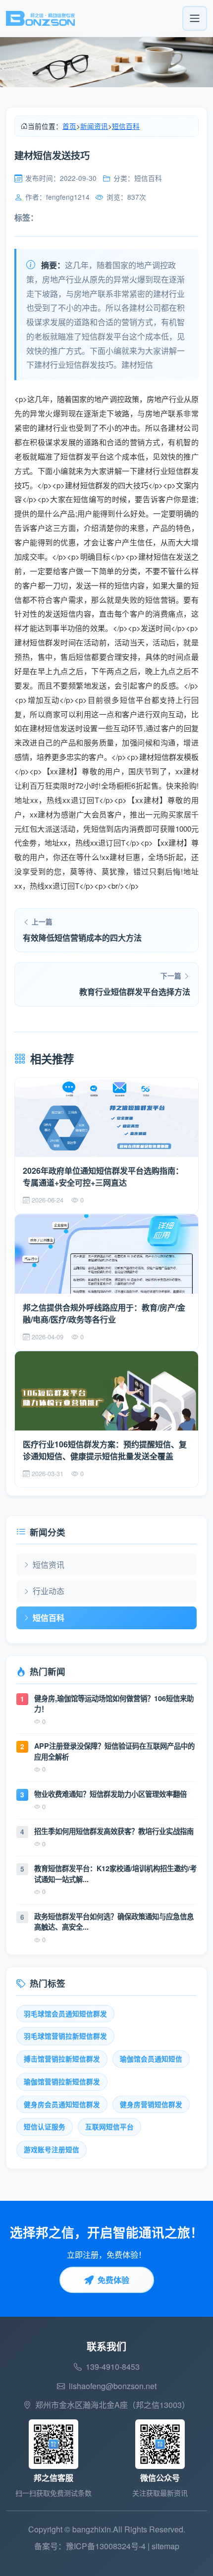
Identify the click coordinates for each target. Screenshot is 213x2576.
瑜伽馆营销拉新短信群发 (62, 2082)
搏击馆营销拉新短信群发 (62, 2059)
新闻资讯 (94, 126)
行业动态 (49, 1591)
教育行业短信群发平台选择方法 (135, 992)
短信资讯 (49, 1565)
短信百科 (126, 126)
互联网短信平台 (109, 2127)
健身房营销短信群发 (151, 2104)
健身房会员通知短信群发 (62, 2104)
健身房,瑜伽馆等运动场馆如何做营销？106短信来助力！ (114, 1704)
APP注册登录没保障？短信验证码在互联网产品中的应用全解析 (114, 1751)
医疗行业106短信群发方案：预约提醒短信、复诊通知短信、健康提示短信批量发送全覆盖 (105, 1450)
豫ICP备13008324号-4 (106, 2546)
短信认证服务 (45, 2127)
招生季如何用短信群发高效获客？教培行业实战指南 (114, 1831)
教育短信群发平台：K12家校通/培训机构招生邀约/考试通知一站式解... (115, 1874)
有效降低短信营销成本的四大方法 (82, 938)
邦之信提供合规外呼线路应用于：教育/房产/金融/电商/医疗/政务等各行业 (104, 1313)
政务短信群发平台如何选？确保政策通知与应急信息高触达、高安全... (114, 1922)
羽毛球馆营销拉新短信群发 (65, 2036)
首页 (69, 126)
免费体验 (113, 2280)
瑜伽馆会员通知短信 (151, 2059)
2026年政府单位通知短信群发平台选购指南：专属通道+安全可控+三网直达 (103, 1176)
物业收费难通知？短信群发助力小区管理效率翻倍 (110, 1794)
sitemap (165, 2546)
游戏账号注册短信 (52, 2149)
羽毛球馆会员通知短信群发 (65, 2014)
